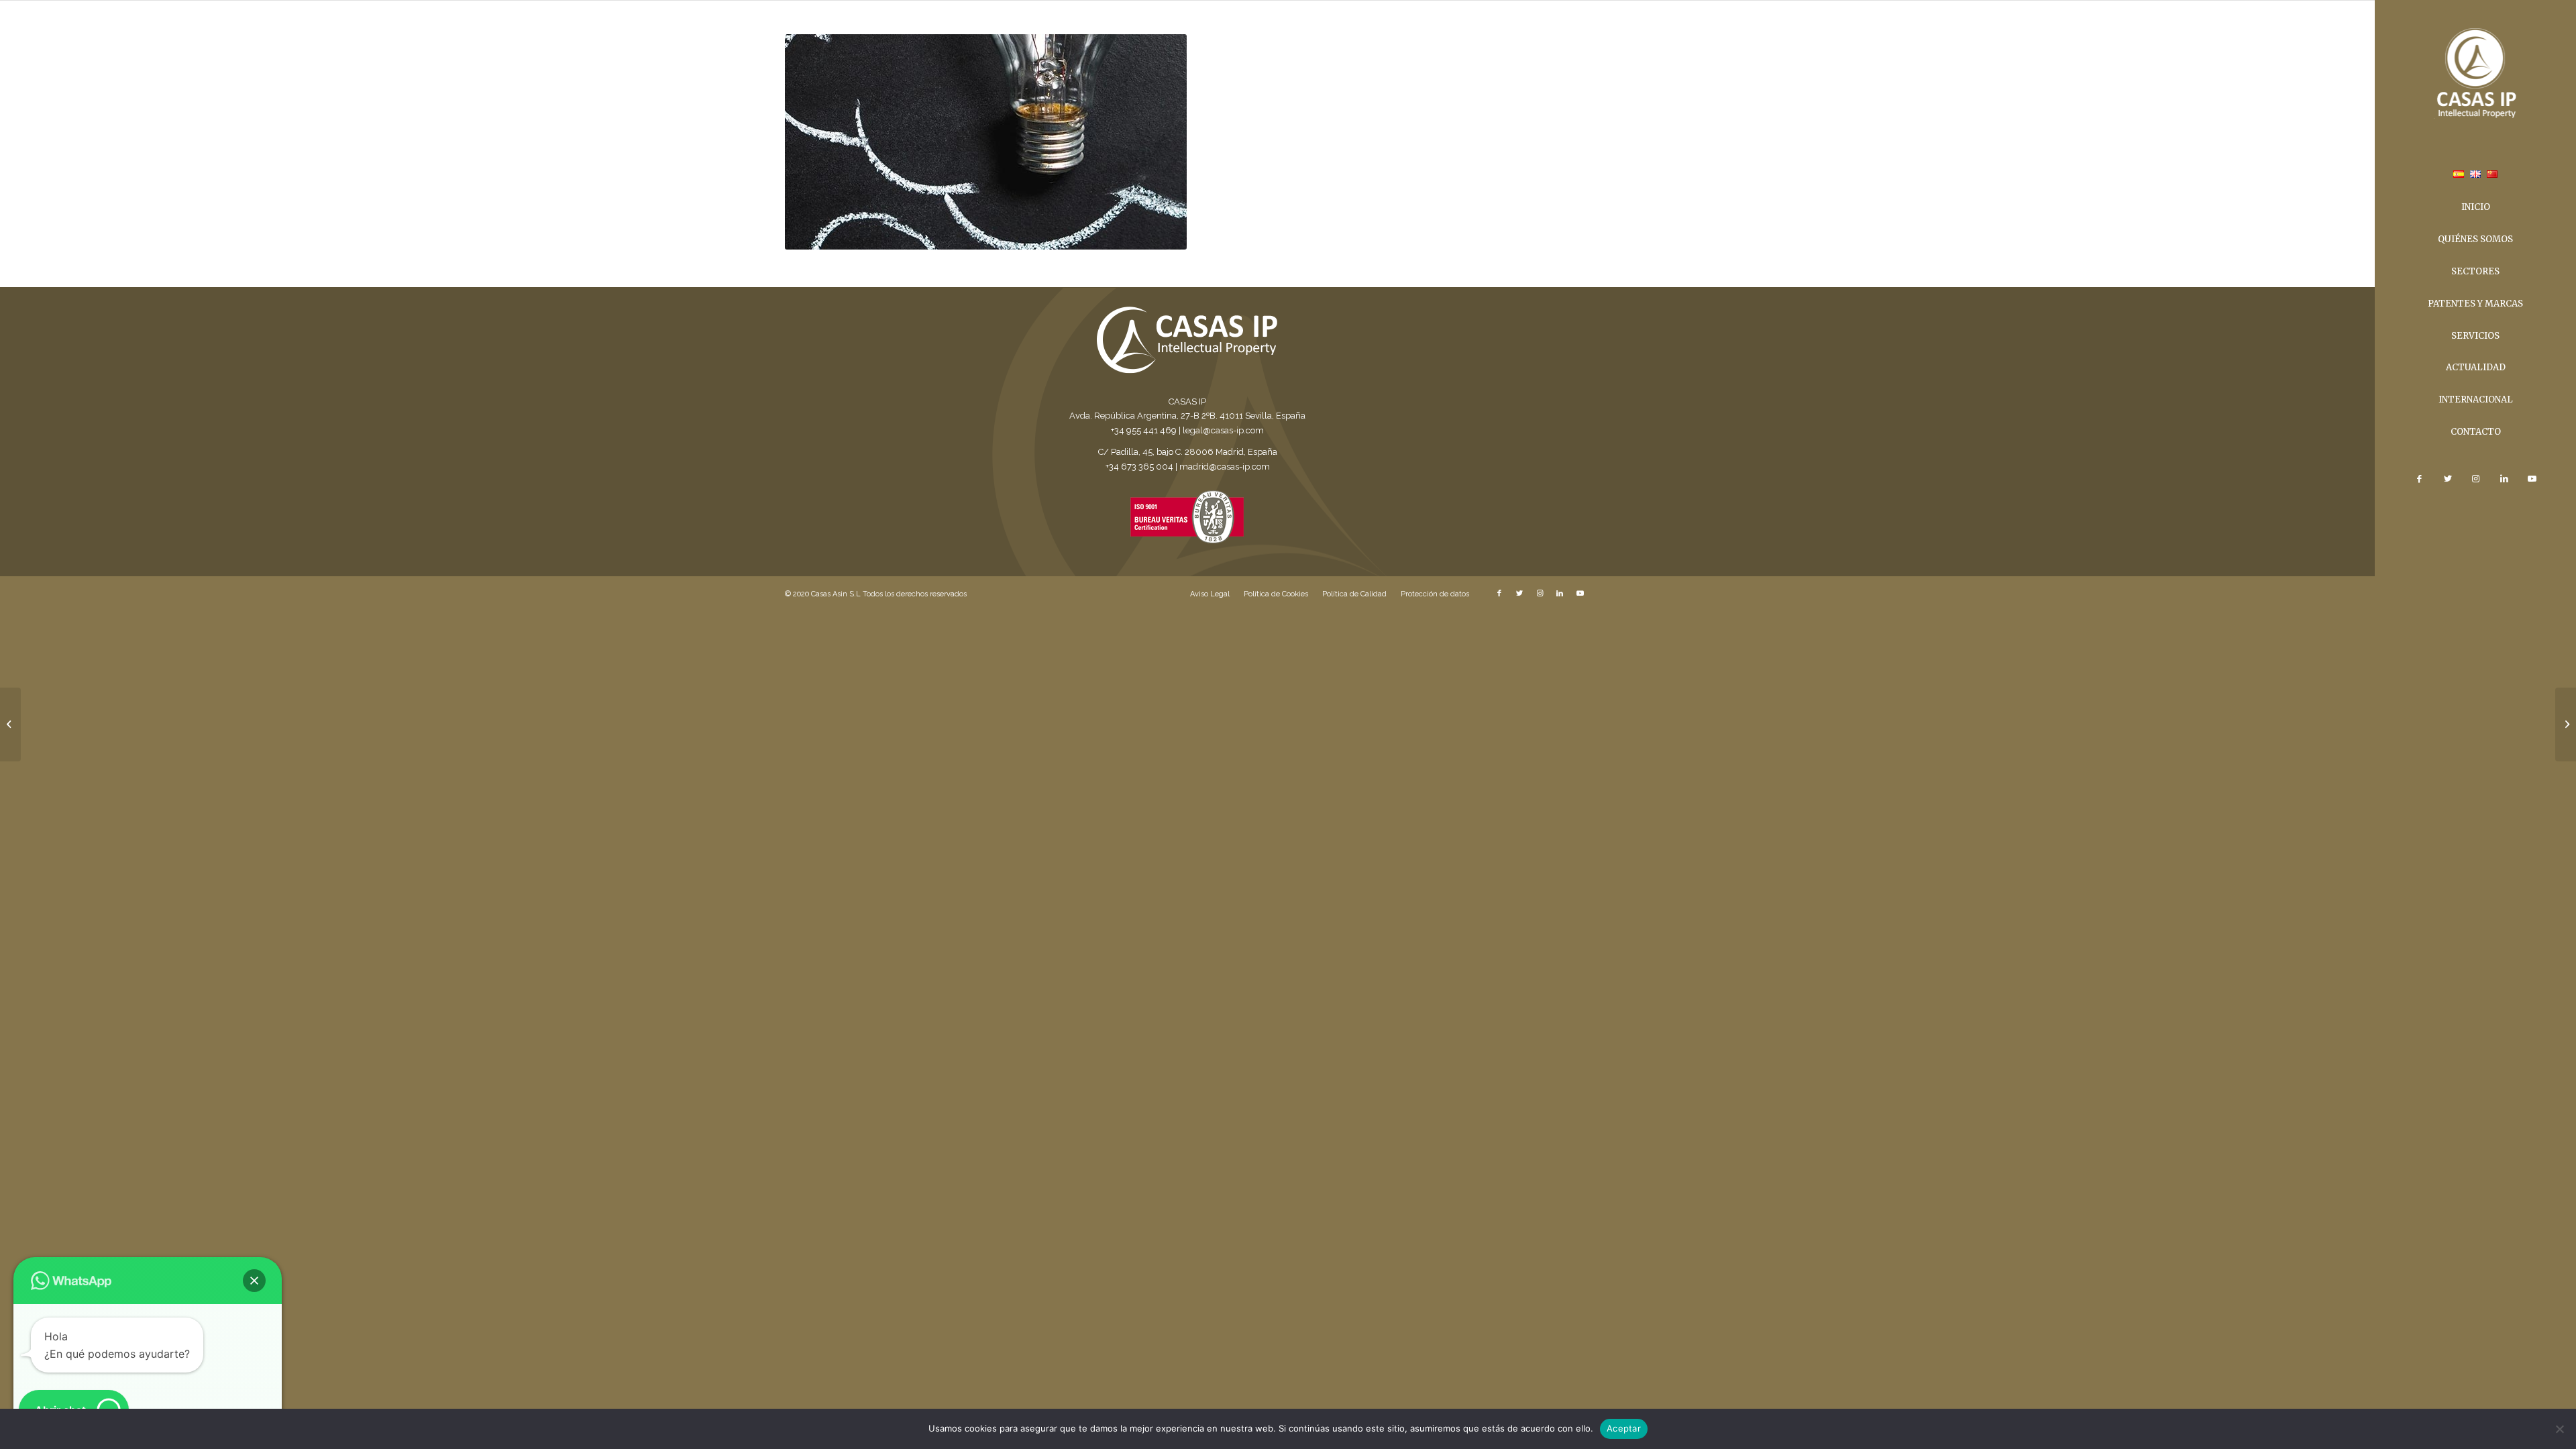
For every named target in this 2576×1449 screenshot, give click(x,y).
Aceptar (1624, 1428)
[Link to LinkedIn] (2504, 479)
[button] (254, 1281)
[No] (2559, 1429)
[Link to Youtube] (2532, 479)
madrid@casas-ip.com (1225, 467)
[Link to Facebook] (2419, 479)
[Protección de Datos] (2566, 724)
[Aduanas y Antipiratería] (10, 724)
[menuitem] (2459, 176)
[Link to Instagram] (2475, 479)
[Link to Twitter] (2447, 479)
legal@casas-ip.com (1223, 430)
